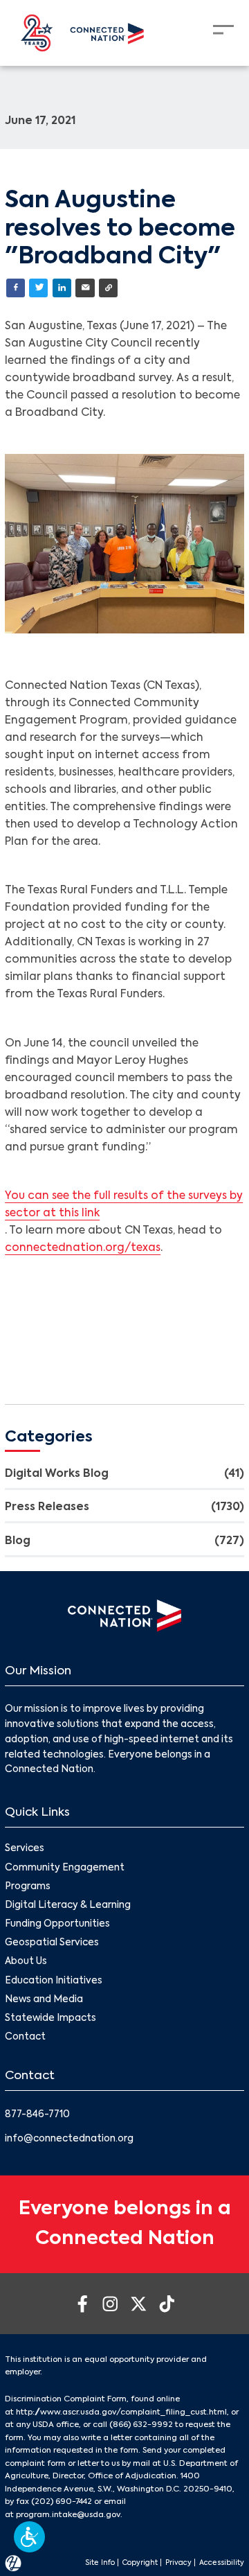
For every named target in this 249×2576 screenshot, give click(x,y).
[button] (29, 2537)
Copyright (140, 2563)
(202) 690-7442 (62, 2502)
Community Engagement (65, 1868)
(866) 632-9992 (141, 2425)
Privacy (178, 2563)
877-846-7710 (37, 2115)
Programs (28, 1887)
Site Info (100, 2563)
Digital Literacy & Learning (68, 1905)
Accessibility (222, 2563)
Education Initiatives (54, 1981)
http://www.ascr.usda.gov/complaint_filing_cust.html (121, 2412)
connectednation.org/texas (83, 1248)
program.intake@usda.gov (68, 2515)
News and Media (44, 2000)
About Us (26, 1962)
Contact (25, 2037)
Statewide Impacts (50, 2018)
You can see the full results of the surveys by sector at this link (124, 1205)
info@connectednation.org (69, 2139)
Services (25, 1849)
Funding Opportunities (57, 1924)
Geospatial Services (52, 1943)
